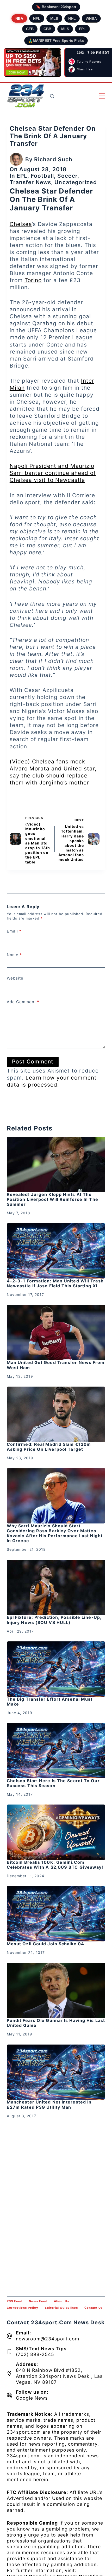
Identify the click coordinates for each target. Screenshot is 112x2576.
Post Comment (33, 1061)
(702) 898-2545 (35, 2354)
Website (15, 978)
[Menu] (102, 96)
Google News (32, 2398)
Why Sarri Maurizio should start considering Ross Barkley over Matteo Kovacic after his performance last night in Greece (55, 1533)
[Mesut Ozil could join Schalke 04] (56, 1914)
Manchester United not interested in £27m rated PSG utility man (49, 2104)
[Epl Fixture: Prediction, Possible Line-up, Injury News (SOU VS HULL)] (56, 1587)
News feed (38, 2301)
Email (14, 931)
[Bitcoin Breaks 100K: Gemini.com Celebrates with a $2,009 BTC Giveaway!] (56, 1832)
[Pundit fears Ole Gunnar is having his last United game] (56, 1990)
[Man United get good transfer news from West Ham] (56, 1333)
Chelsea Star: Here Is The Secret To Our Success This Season (53, 1783)
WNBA (91, 18)
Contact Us (94, 2308)
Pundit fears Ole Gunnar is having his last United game (56, 2023)
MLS (65, 29)
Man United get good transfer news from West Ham (56, 1365)
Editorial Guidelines (61, 2308)
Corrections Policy (23, 2308)
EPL (82, 29)
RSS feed (15, 2301)
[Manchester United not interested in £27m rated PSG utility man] (56, 2072)
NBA (19, 18)
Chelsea (21, 224)
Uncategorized (76, 182)
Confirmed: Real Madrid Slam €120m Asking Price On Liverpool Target (49, 1447)
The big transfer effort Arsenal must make (50, 1702)
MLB (54, 18)
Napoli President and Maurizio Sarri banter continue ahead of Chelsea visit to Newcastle (53, 473)
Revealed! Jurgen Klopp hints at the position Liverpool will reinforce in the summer (52, 1199)
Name (14, 955)
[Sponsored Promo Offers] (33, 63)
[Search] (52, 96)
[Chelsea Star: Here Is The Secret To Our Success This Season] (56, 1751)
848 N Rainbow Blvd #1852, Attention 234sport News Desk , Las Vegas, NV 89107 (59, 2376)
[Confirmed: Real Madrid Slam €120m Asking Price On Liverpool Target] (56, 1414)
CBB (47, 29)
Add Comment (23, 1002)
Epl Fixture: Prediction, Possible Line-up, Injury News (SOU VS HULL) (54, 1620)
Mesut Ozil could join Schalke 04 (45, 1944)
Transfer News (30, 182)
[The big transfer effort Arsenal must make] (56, 1669)
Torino (33, 280)
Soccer (67, 176)
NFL (37, 18)
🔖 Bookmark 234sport (56, 7)
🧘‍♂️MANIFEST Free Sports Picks (56, 41)
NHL (72, 18)
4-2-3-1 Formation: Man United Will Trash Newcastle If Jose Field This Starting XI (55, 1283)
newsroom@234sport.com (48, 2339)
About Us (61, 2301)
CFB (30, 29)
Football (42, 176)
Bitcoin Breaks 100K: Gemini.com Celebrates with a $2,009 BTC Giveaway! (55, 1865)
